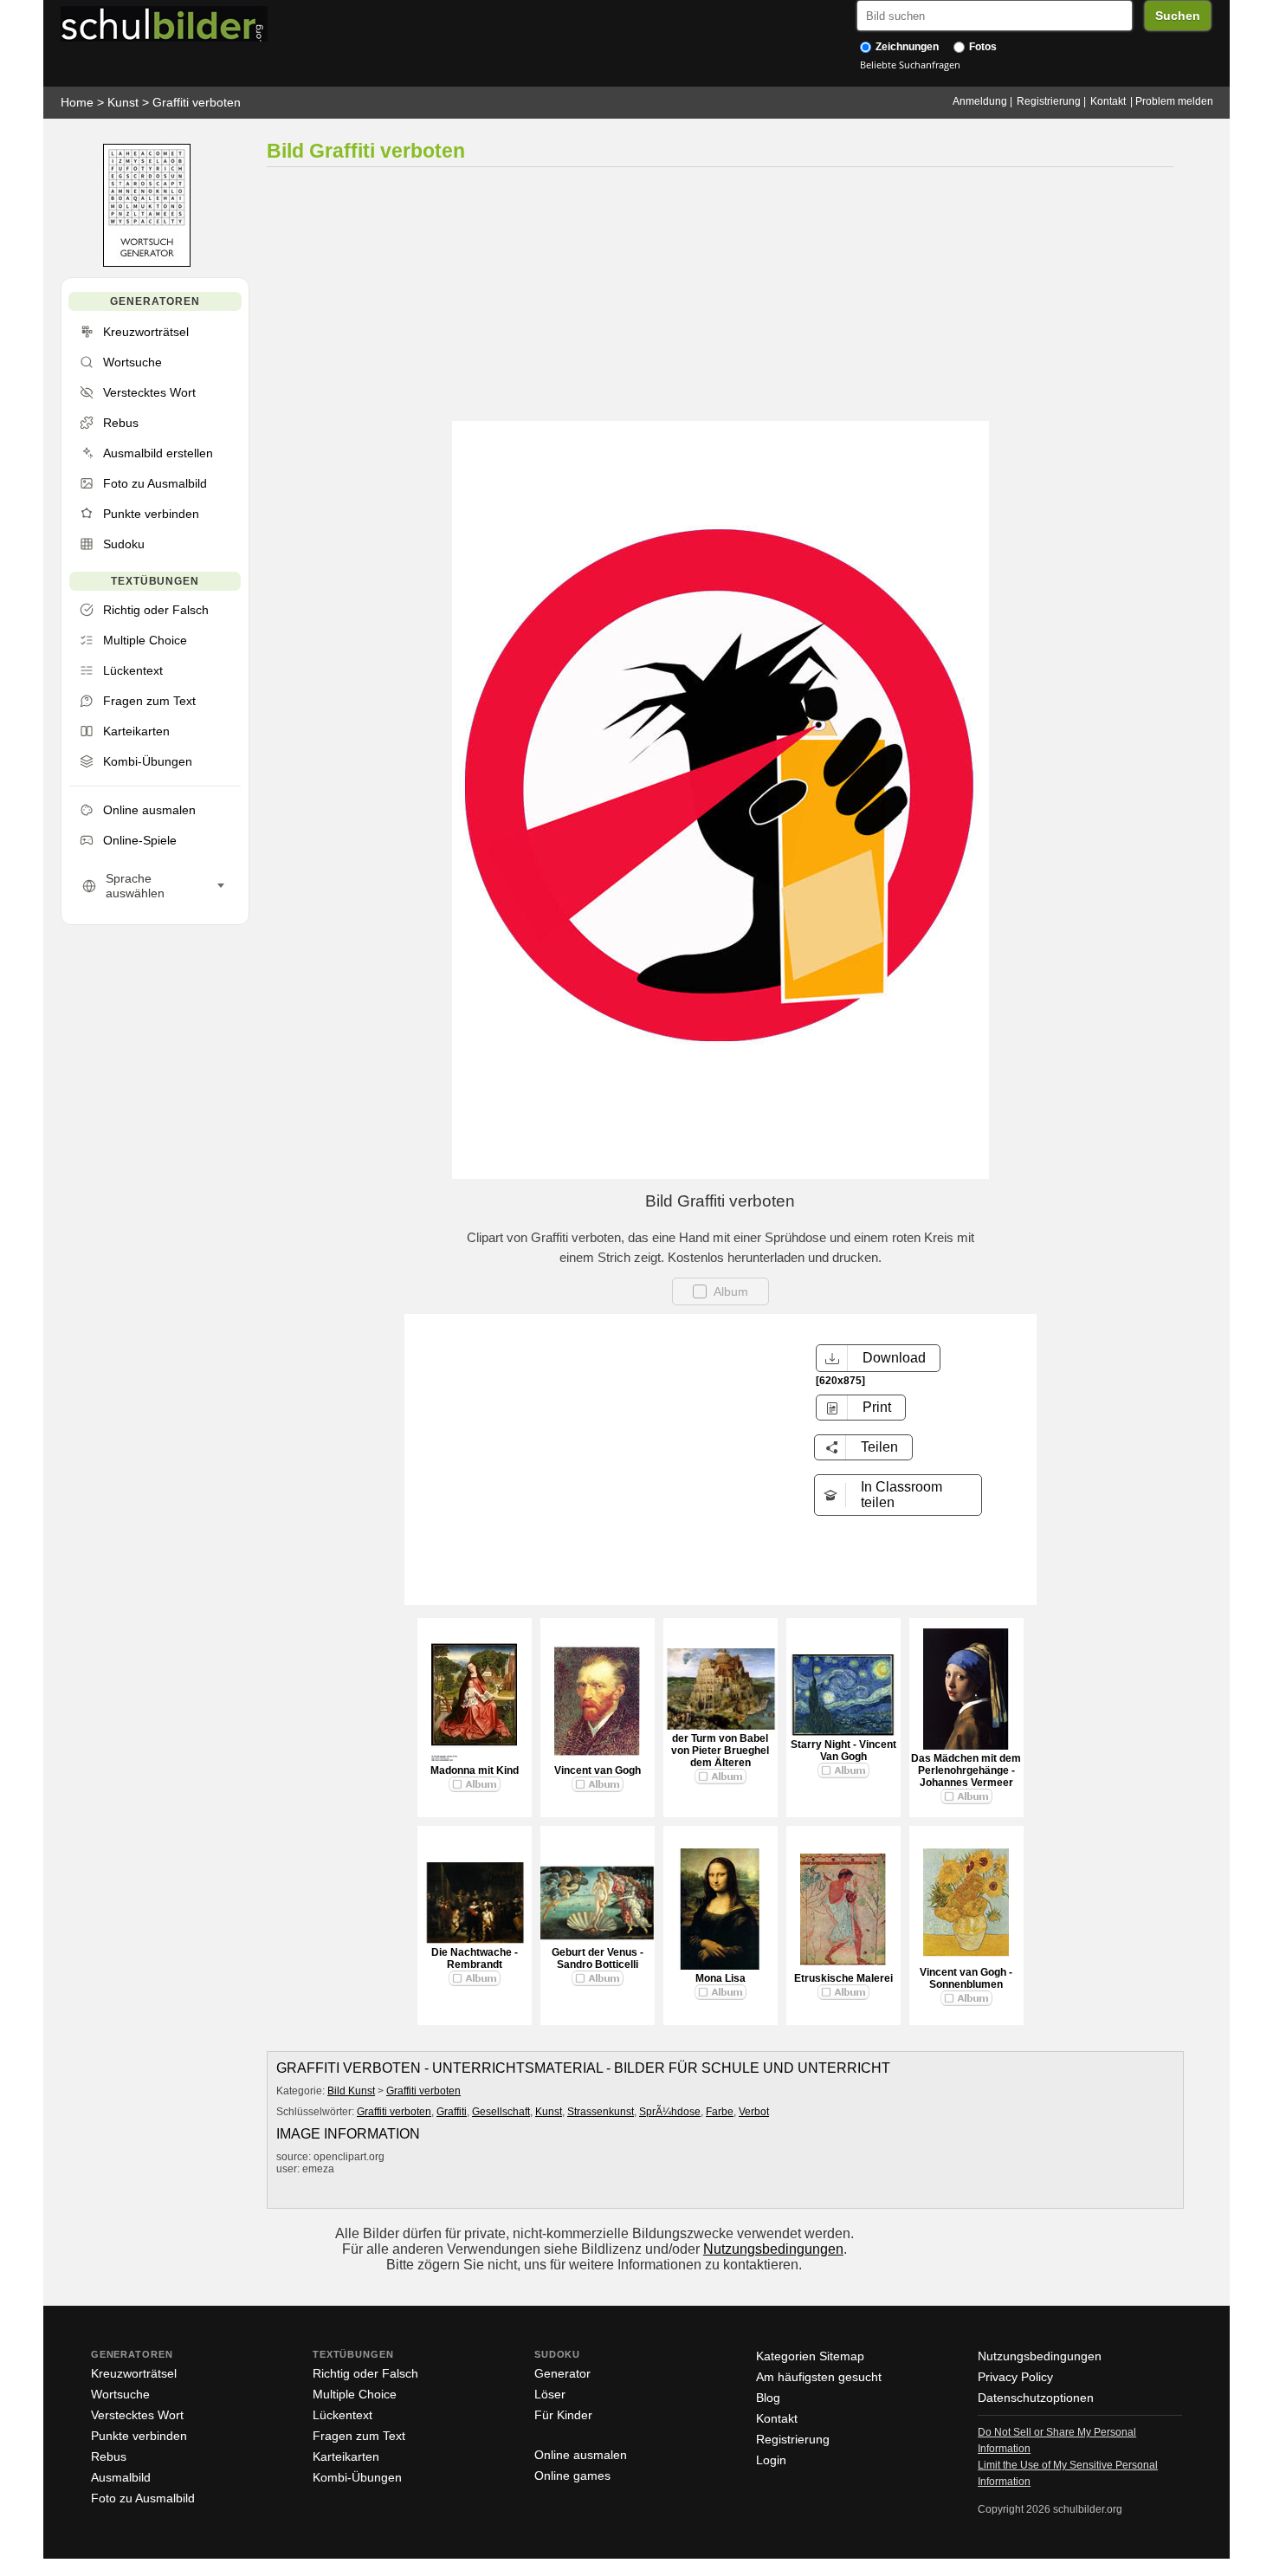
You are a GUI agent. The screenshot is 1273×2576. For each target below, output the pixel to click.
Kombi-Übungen (357, 2477)
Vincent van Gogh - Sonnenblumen (966, 1978)
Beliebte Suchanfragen (910, 65)
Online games (572, 2476)
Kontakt (1108, 101)
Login (771, 2460)
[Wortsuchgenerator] (147, 263)
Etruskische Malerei (843, 1978)
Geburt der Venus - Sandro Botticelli (598, 1958)
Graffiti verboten (197, 102)
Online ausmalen (581, 2455)
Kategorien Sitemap (810, 2356)
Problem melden (1174, 101)
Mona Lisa (721, 1978)
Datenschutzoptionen (1036, 2398)
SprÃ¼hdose (670, 2112)
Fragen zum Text (359, 2436)
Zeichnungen (906, 47)
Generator (562, 2373)
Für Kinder (563, 2415)
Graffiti (452, 2112)
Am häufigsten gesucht (819, 2377)
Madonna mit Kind (475, 1770)
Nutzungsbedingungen (773, 2249)
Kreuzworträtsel (134, 2373)
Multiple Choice (355, 2394)
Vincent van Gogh (598, 1770)
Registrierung (1049, 101)
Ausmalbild (121, 2477)
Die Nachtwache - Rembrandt (475, 1958)
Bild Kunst (351, 2091)
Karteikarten (346, 2456)
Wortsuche (120, 2394)
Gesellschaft (501, 2112)
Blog (768, 2398)
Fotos (982, 47)
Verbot (754, 2112)
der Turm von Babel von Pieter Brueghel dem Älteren (720, 1751)
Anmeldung (980, 101)
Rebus (109, 2456)
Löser (550, 2394)
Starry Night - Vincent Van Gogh (843, 1751)
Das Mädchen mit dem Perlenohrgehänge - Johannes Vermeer (966, 1770)
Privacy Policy (1015, 2377)
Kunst (123, 102)
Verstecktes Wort (137, 2415)
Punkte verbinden (139, 2436)
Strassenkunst (601, 2112)
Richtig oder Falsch (365, 2373)
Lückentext (342, 2415)
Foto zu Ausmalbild (143, 2498)
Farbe (720, 2112)
